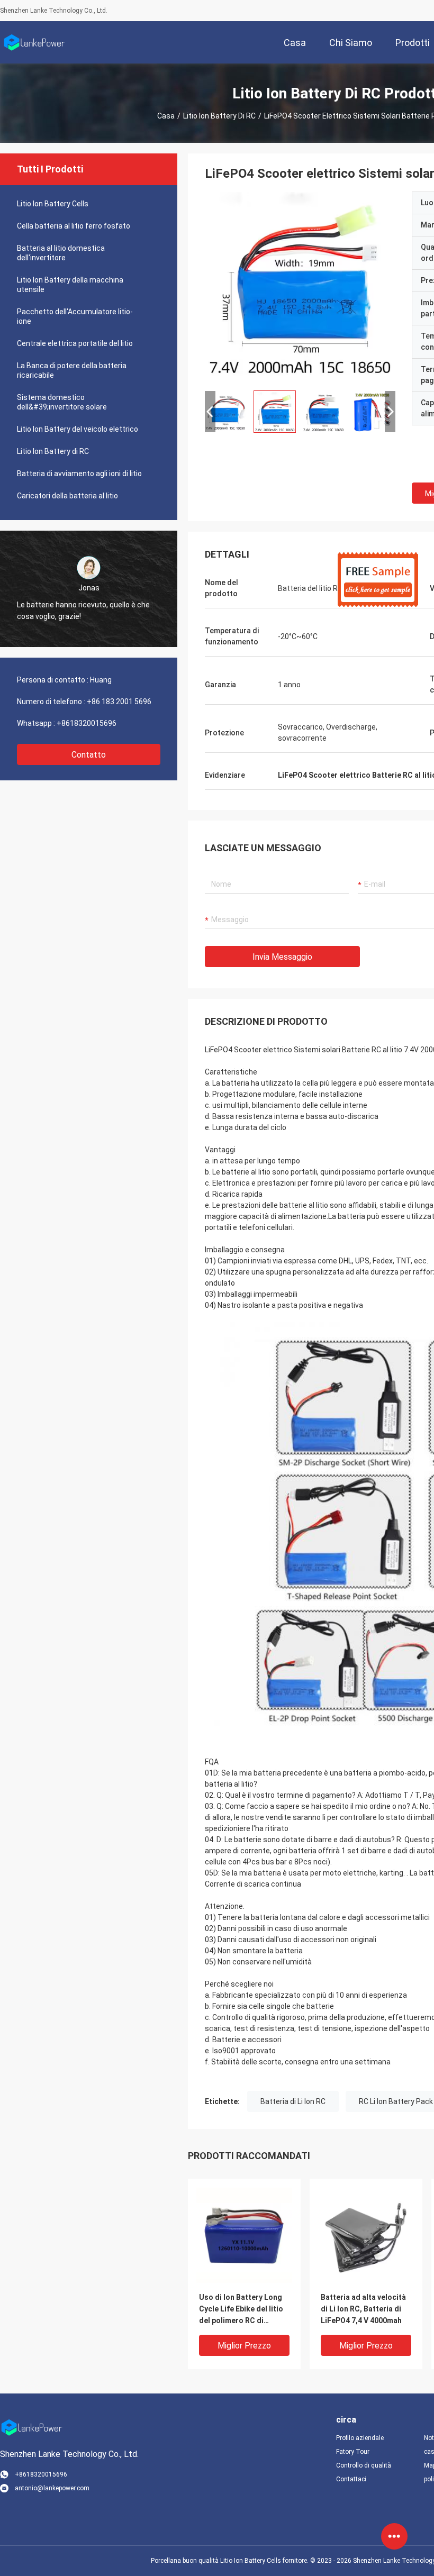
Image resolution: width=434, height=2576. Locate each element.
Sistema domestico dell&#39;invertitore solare (62, 402)
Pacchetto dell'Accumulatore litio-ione (75, 316)
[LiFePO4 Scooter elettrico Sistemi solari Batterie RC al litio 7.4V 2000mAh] (300, 287)
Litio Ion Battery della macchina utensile (70, 285)
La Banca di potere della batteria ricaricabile (72, 370)
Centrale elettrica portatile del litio (75, 343)
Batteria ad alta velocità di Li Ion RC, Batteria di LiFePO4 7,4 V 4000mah (363, 2309)
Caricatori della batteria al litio (67, 496)
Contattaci (351, 2479)
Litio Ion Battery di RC (219, 116)
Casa (166, 116)
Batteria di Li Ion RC (293, 2101)
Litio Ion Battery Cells (53, 204)
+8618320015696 (87, 723)
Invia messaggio (282, 957)
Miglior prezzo (244, 2346)
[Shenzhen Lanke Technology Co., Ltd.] (34, 42)
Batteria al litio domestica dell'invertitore (61, 253)
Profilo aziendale (360, 2438)
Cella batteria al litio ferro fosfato (74, 226)
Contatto (89, 755)
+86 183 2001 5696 (119, 702)
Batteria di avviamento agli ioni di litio (79, 474)
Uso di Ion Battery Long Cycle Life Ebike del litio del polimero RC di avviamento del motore (241, 2310)
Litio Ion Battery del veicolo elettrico (78, 429)
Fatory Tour (353, 2452)
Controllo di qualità (364, 2465)
